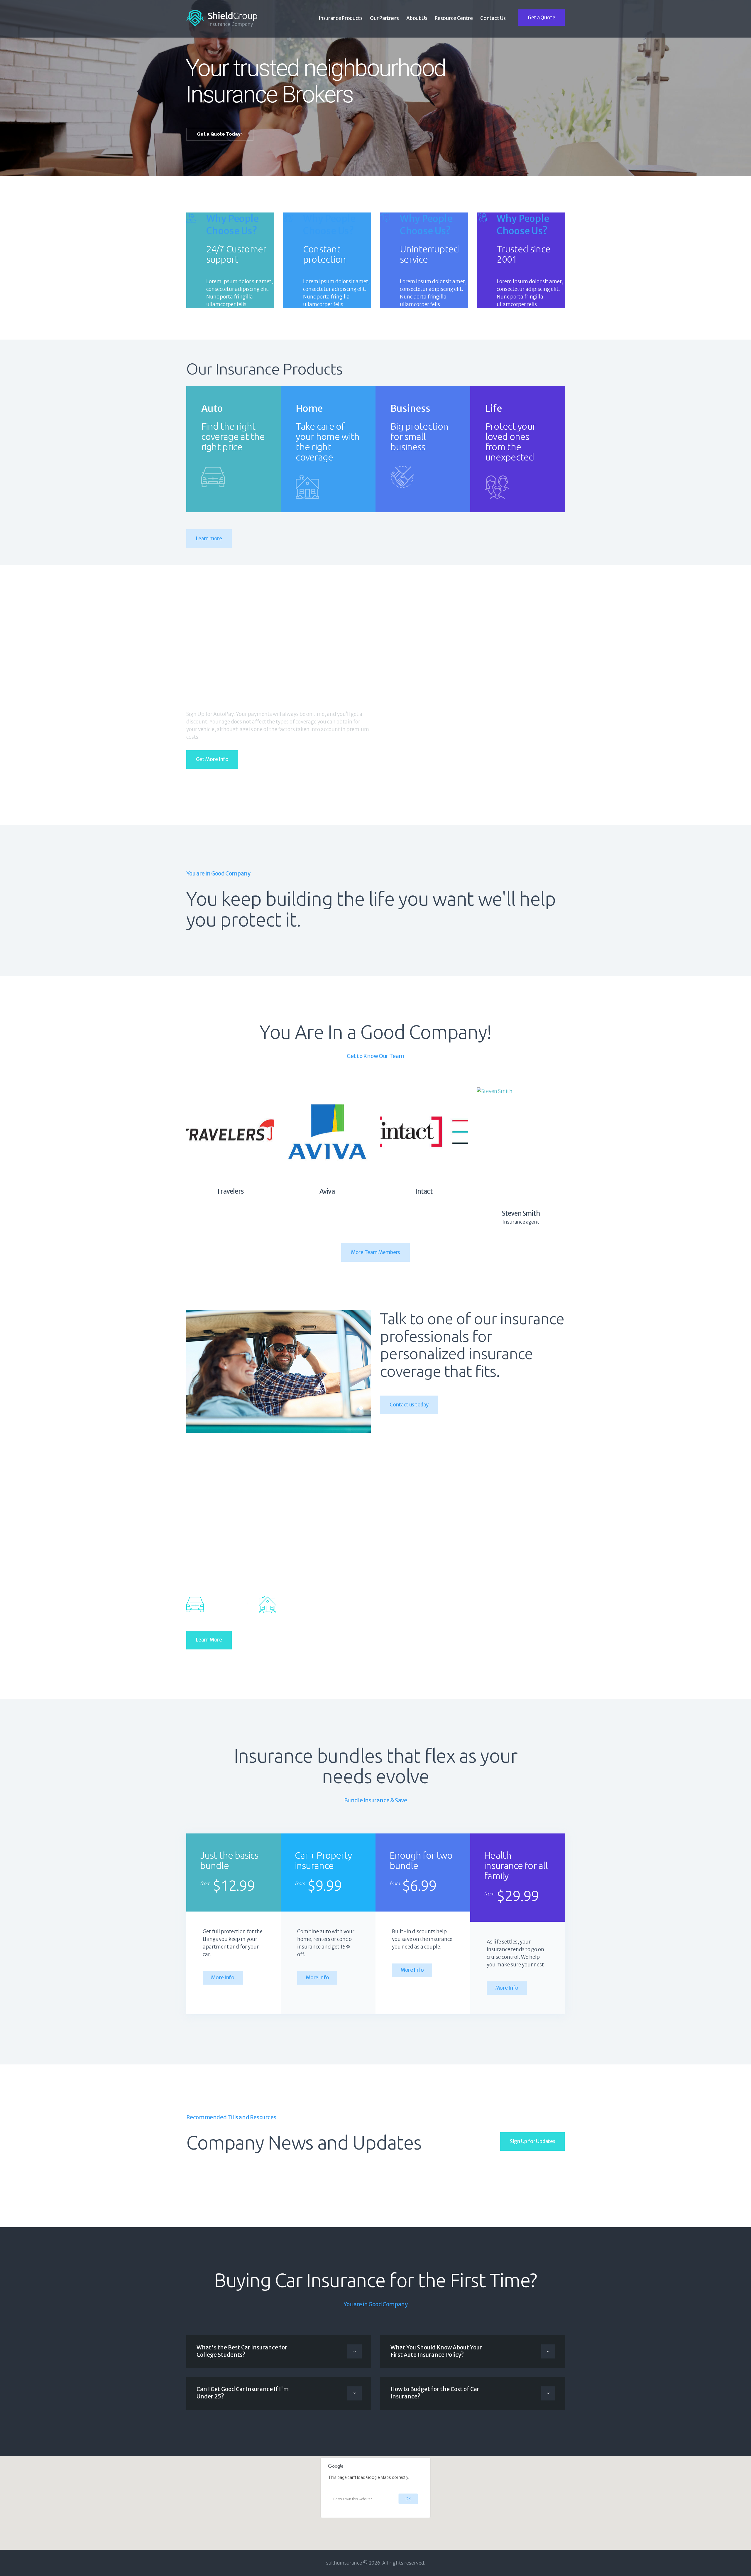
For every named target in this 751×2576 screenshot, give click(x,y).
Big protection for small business (419, 437)
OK (408, 2499)
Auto (212, 409)
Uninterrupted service (429, 254)
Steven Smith (521, 1213)
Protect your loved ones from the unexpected (511, 442)
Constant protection (325, 254)
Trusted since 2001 (523, 254)
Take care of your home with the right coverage (328, 442)
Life (494, 409)
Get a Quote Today (219, 134)
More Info (223, 1978)
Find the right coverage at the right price (233, 437)
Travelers (230, 1191)
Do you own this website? (352, 2499)
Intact (424, 1191)
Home (309, 409)
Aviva (327, 1191)
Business (410, 409)
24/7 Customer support (236, 254)
